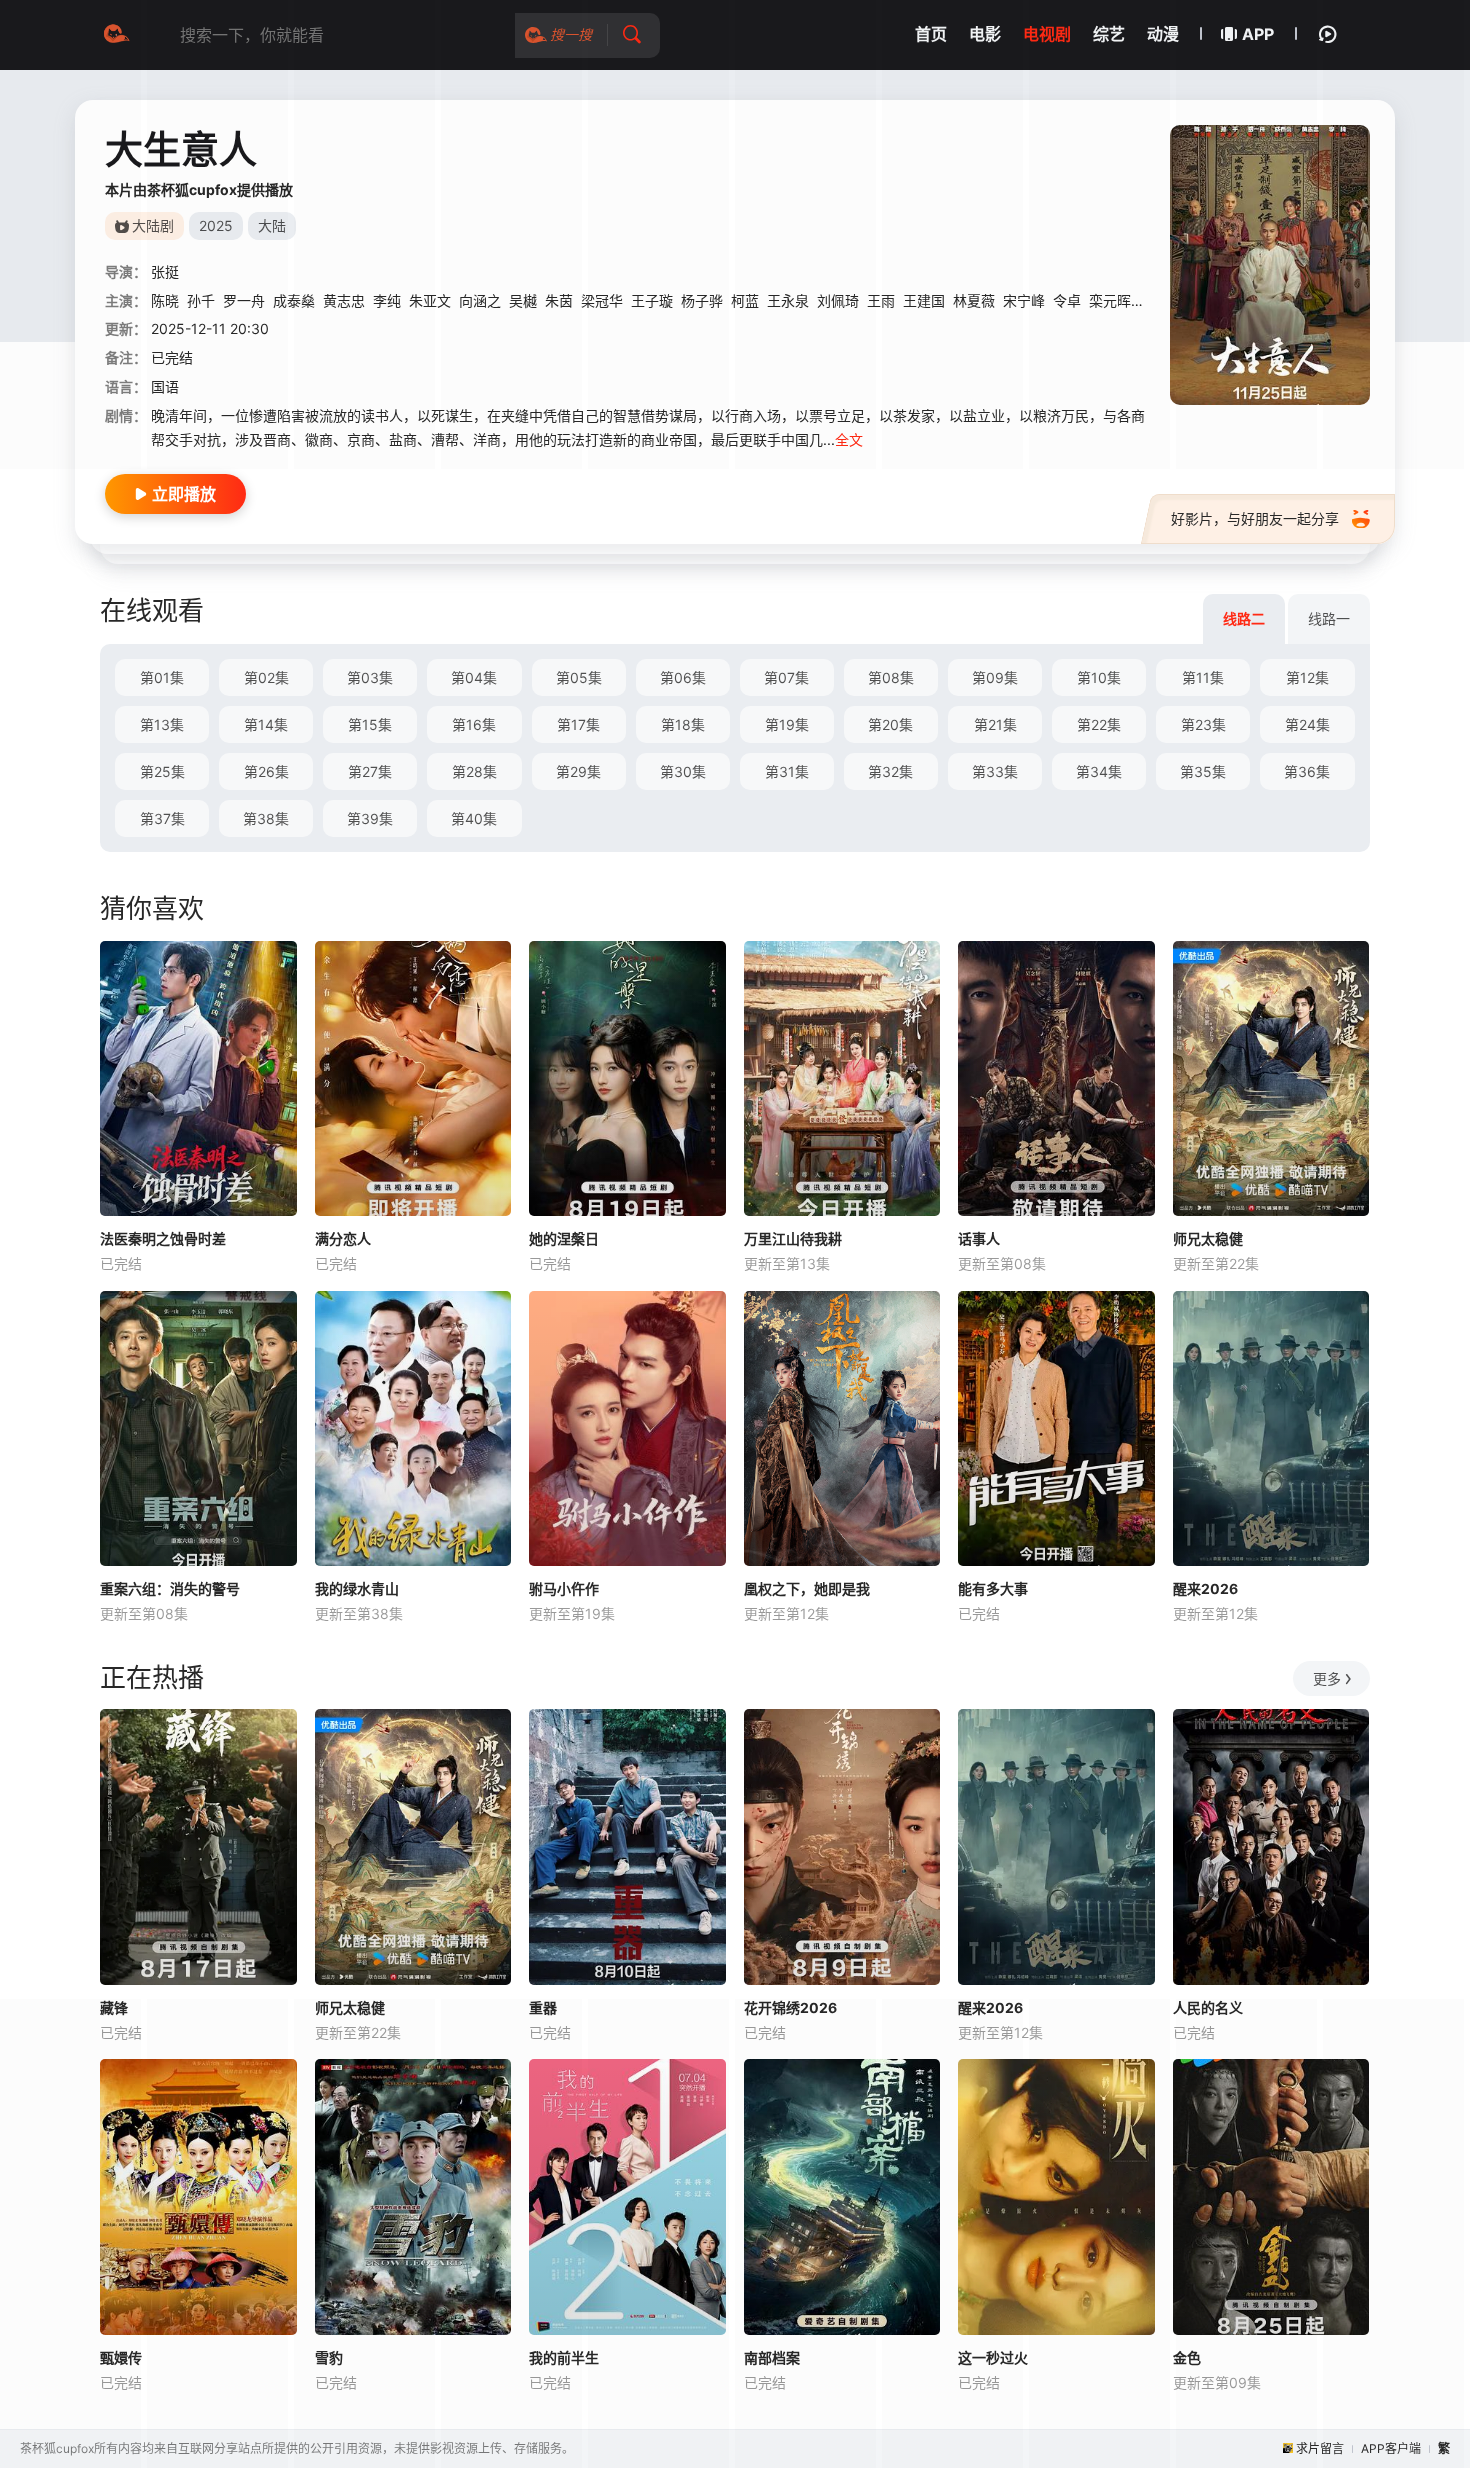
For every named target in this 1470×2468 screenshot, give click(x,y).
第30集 (683, 771)
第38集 (266, 818)
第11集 (1203, 677)
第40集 (474, 818)
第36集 (1307, 771)
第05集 (579, 677)
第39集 (370, 818)
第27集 (370, 771)
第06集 (683, 677)
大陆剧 (153, 225)
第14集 (266, 724)
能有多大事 (993, 1588)
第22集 (1099, 724)
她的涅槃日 (564, 1238)
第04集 (474, 677)
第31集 (787, 771)
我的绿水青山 (357, 1588)
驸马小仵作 (564, 1588)
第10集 (1099, 677)
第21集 (995, 724)
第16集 (474, 724)
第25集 (162, 771)
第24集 (1307, 724)
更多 (1327, 1678)
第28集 (474, 771)
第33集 (995, 771)
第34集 (1099, 771)
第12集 (1307, 677)
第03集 (370, 677)
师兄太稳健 (1208, 1238)
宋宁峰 (1024, 300)
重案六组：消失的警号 (170, 1588)
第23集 (1203, 724)
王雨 (881, 300)
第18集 (683, 724)
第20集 (890, 724)
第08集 (891, 677)
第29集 (578, 771)
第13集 (162, 724)
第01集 (162, 677)
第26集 (266, 771)
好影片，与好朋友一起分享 (1255, 518)
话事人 (979, 1238)
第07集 (786, 677)
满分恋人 (343, 1238)
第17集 (578, 724)
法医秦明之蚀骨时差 (163, 1238)
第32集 (890, 771)
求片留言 (1320, 2448)
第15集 (370, 724)
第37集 (162, 818)
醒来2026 (1205, 1588)
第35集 (1203, 771)
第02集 (266, 677)
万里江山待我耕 (793, 1238)
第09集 (995, 677)
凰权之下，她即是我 (807, 1588)
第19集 (787, 724)
